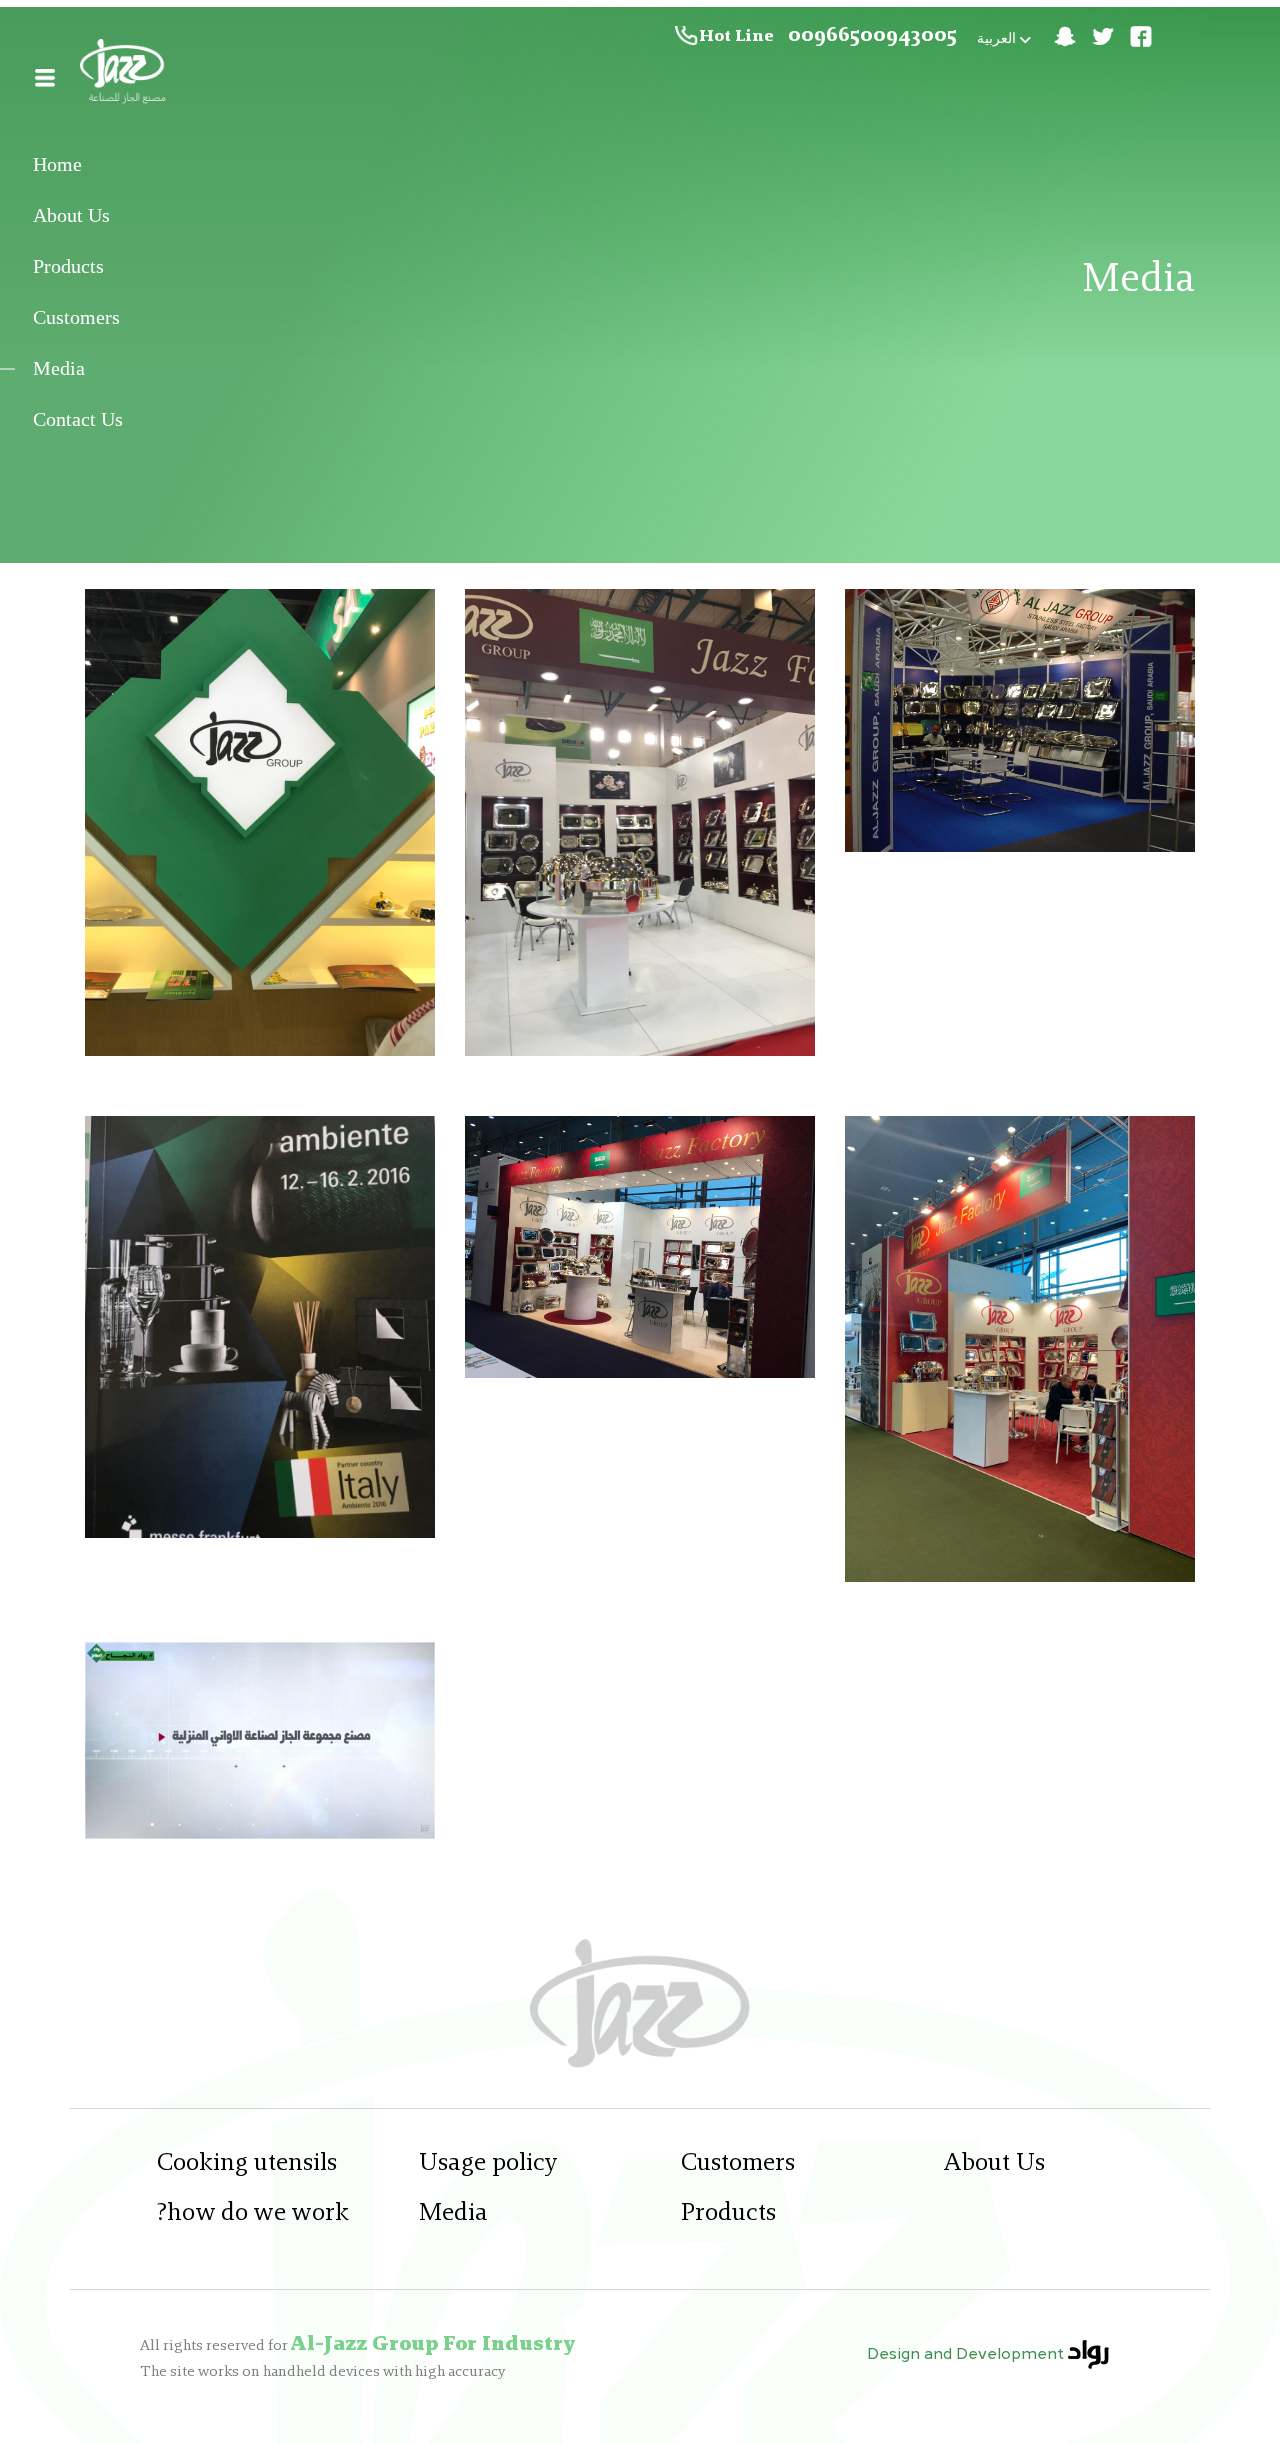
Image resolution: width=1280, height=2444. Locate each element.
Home (57, 165)
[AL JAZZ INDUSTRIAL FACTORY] (125, 74)
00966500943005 (872, 36)
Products (68, 267)
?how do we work (253, 2213)
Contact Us (78, 420)
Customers (76, 318)
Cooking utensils (247, 2163)
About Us (71, 216)
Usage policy (488, 2163)
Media (59, 369)
